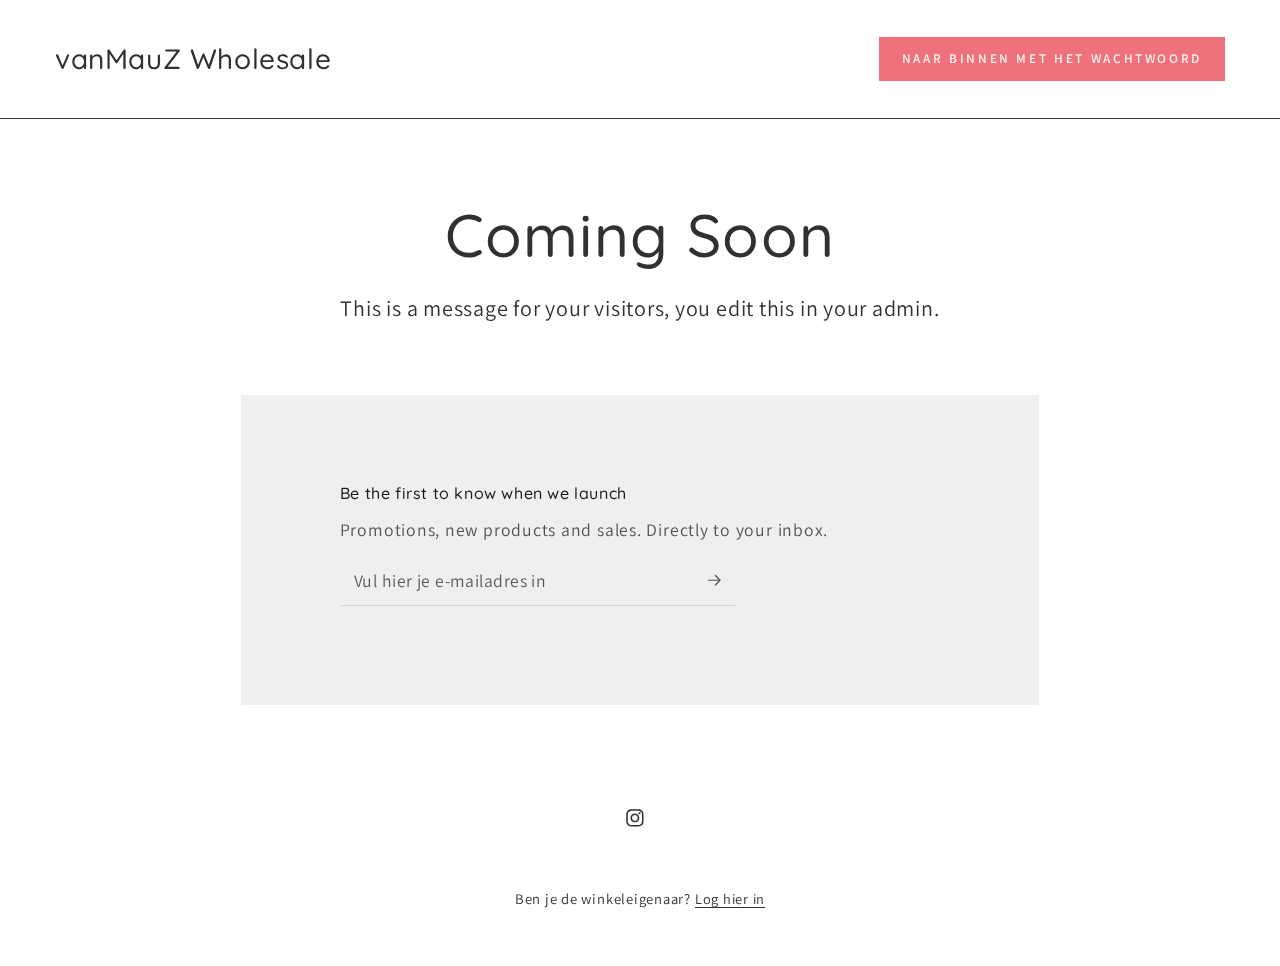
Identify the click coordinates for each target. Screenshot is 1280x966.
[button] (1052, 59)
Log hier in (730, 898)
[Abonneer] (722, 580)
